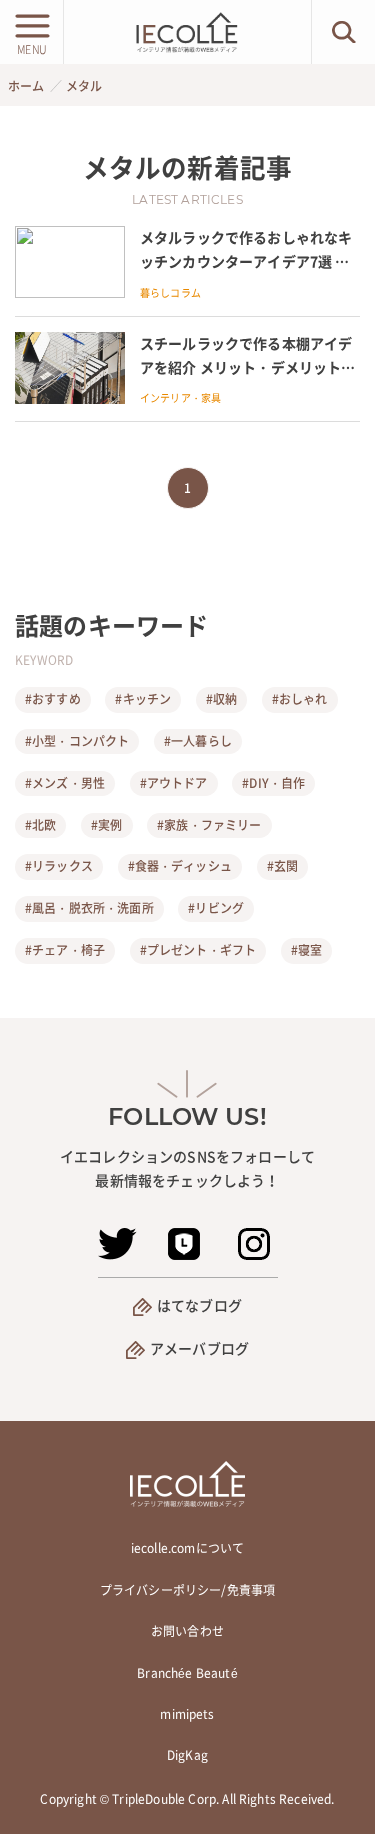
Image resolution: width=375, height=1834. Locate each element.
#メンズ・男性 (65, 783)
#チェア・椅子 (65, 950)
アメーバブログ (199, 1348)
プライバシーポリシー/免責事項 (187, 1590)
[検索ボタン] (343, 32)
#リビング (216, 908)
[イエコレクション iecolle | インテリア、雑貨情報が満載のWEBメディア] (187, 32)
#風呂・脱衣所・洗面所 (89, 908)
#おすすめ (53, 699)
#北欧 (40, 825)
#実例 (106, 825)
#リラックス (59, 866)
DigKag (187, 1755)
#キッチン (143, 699)
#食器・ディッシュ (180, 866)
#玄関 (282, 866)
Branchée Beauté (187, 1673)
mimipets (187, 1714)
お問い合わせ (187, 1631)
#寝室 (306, 950)
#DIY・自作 (273, 783)
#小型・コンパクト (77, 741)
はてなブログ (199, 1305)
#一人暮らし (198, 741)
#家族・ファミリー (209, 825)
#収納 (221, 699)
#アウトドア (174, 783)
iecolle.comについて (187, 1548)
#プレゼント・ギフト (198, 950)
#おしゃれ (300, 699)
